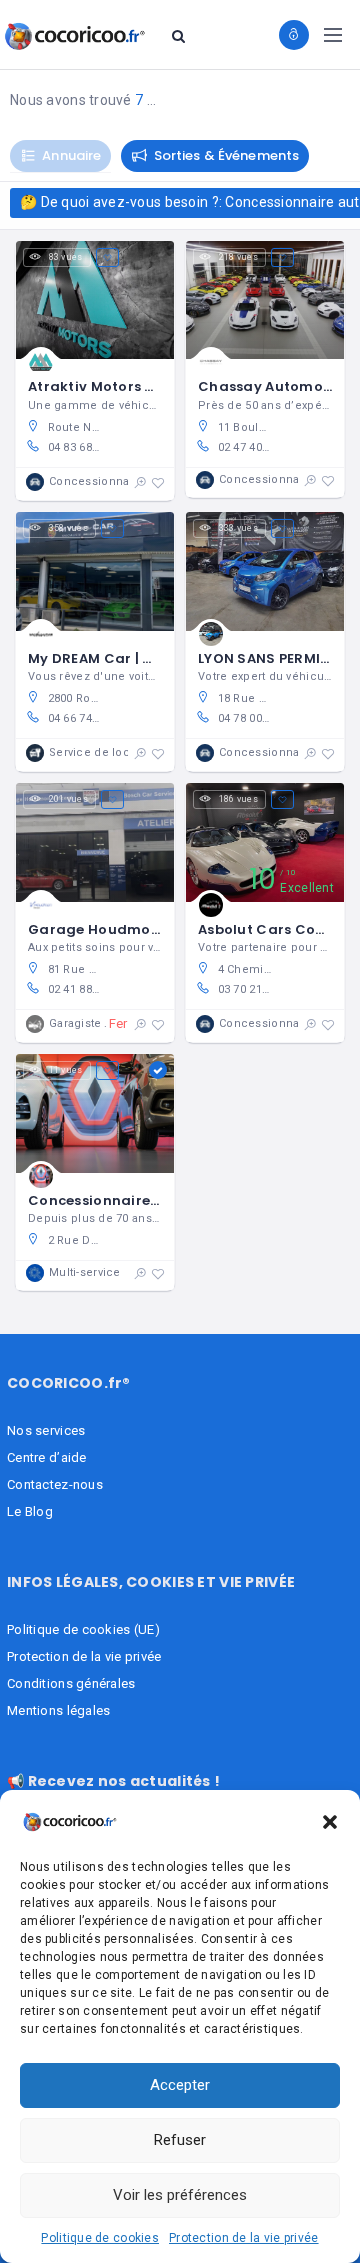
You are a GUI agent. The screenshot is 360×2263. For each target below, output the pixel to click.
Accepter (180, 2085)
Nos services (46, 1430)
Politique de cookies (100, 2238)
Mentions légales (58, 1710)
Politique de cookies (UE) (83, 1629)
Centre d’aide (47, 1457)
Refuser (180, 2140)
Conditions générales (71, 1683)
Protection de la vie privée (244, 2238)
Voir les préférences (180, 2195)
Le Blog (30, 1511)
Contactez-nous (55, 1484)
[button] (330, 1822)
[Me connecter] (294, 35)
